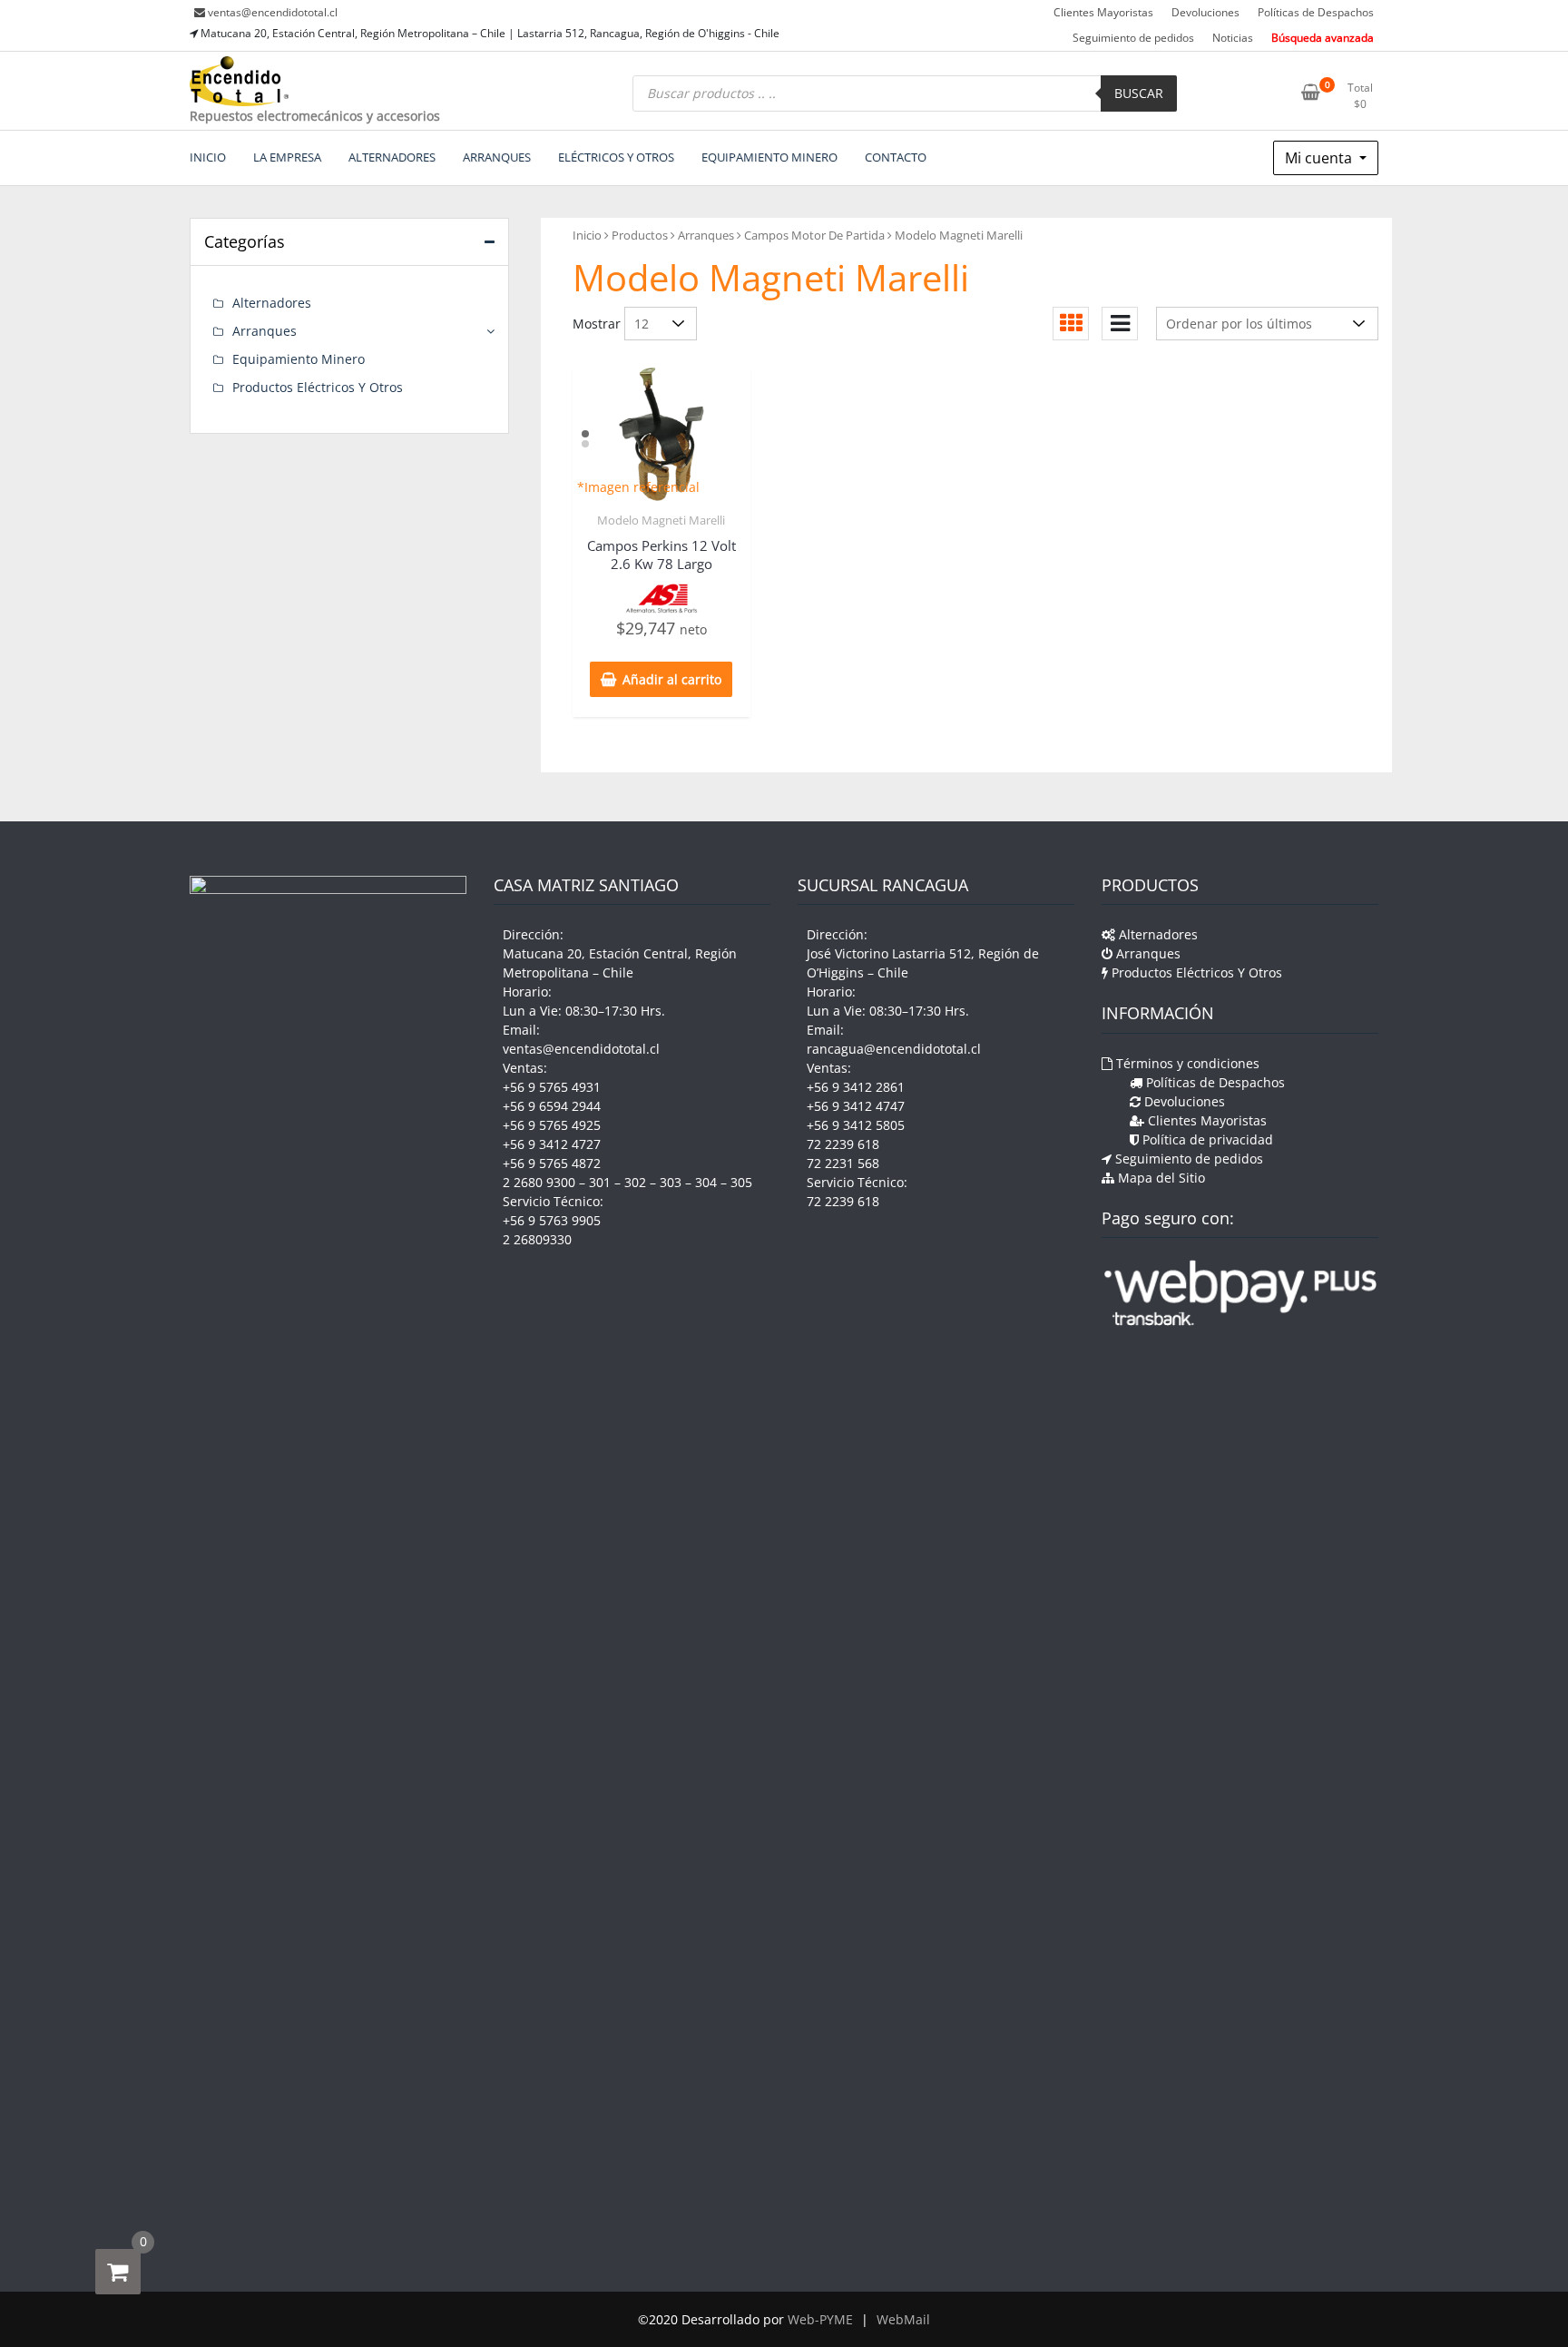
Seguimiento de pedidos (1133, 38)
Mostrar (597, 324)
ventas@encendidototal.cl (273, 12)
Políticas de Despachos (1316, 12)
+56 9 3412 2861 (856, 1087)
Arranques (706, 235)
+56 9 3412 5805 (856, 1125)
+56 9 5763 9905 (552, 1220)
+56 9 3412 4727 (552, 1144)
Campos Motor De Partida (814, 235)
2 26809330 (537, 1239)
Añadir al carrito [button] (672, 679)
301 (600, 1182)
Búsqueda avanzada (1323, 38)
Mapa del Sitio (1160, 1178)
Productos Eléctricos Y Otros (318, 387)
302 (635, 1182)
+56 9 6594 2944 (552, 1106)
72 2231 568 (843, 1163)
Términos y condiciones (1186, 1063)
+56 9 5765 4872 (552, 1163)
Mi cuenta (1320, 158)
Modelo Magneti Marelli (661, 520)
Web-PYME (820, 2319)
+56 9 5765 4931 (552, 1087)
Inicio (587, 235)
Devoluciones (1205, 12)
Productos (640, 235)
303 (671, 1182)
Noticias (1233, 38)
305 (741, 1182)
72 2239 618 (843, 1144)
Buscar (1139, 93)
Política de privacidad (1206, 1139)
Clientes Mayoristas (1103, 12)
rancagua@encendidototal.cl (894, 1049)
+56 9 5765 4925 (552, 1125)
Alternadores (272, 303)
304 (706, 1182)
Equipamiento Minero (299, 359)
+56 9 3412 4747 (856, 1106)
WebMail (903, 2319)
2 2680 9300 (539, 1182)
